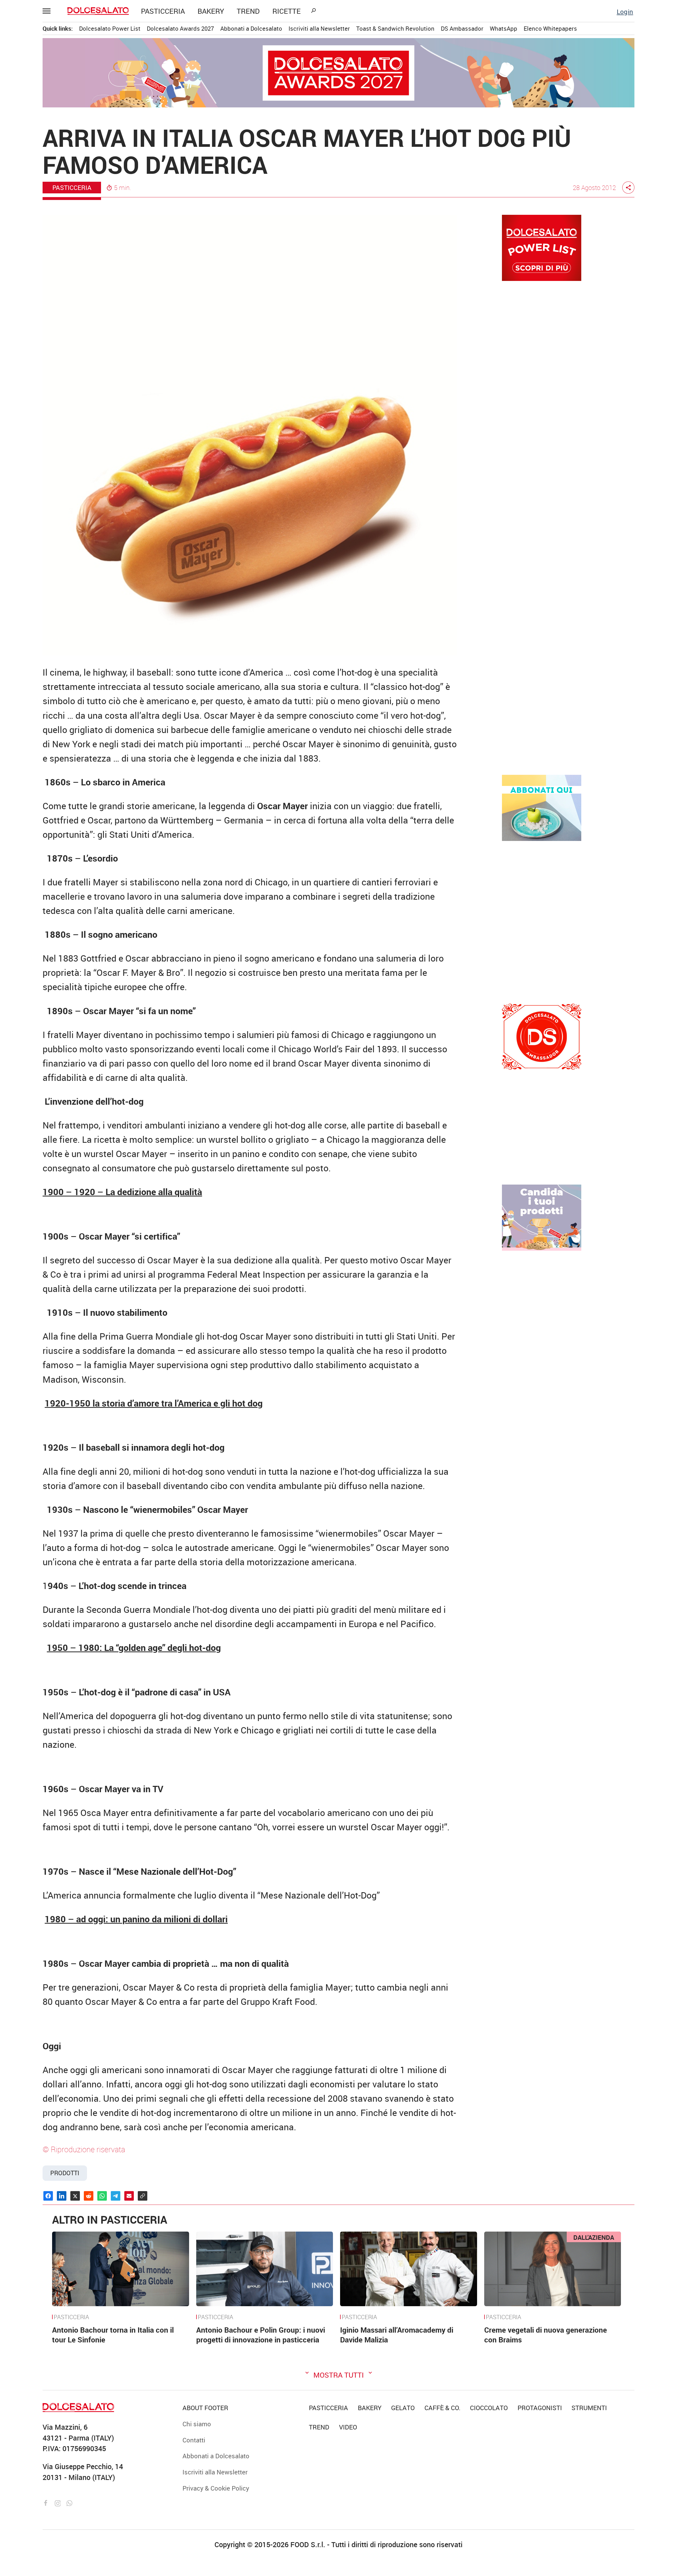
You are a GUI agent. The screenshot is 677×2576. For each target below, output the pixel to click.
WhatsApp (504, 28)
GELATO (403, 2408)
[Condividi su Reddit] (89, 2196)
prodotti (65, 2173)
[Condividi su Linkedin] (62, 2196)
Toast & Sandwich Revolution (395, 28)
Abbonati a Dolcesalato (251, 28)
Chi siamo (197, 2424)
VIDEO (348, 2427)
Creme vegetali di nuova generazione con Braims (546, 2335)
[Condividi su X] (75, 2196)
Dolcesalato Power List (110, 28)
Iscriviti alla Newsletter (319, 28)
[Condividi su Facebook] (48, 2196)
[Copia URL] (143, 2196)
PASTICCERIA (163, 11)
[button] (49, 11)
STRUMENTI (589, 2408)
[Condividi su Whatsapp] (102, 2196)
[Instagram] (59, 2502)
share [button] (628, 188)
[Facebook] (47, 2502)
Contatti (194, 2440)
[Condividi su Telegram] (116, 2196)
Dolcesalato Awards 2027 (180, 28)
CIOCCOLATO (489, 2408)
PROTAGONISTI (540, 2408)
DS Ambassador (462, 28)
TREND (248, 11)
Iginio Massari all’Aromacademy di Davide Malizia (397, 2335)
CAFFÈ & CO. (442, 2408)
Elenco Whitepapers (550, 28)
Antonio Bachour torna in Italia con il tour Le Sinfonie (113, 2335)
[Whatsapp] (69, 2502)
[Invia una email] (129, 2196)
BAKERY (211, 11)
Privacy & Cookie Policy (216, 2488)
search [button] (313, 11)
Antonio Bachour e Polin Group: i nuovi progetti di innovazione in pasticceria (261, 2335)
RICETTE (287, 11)
